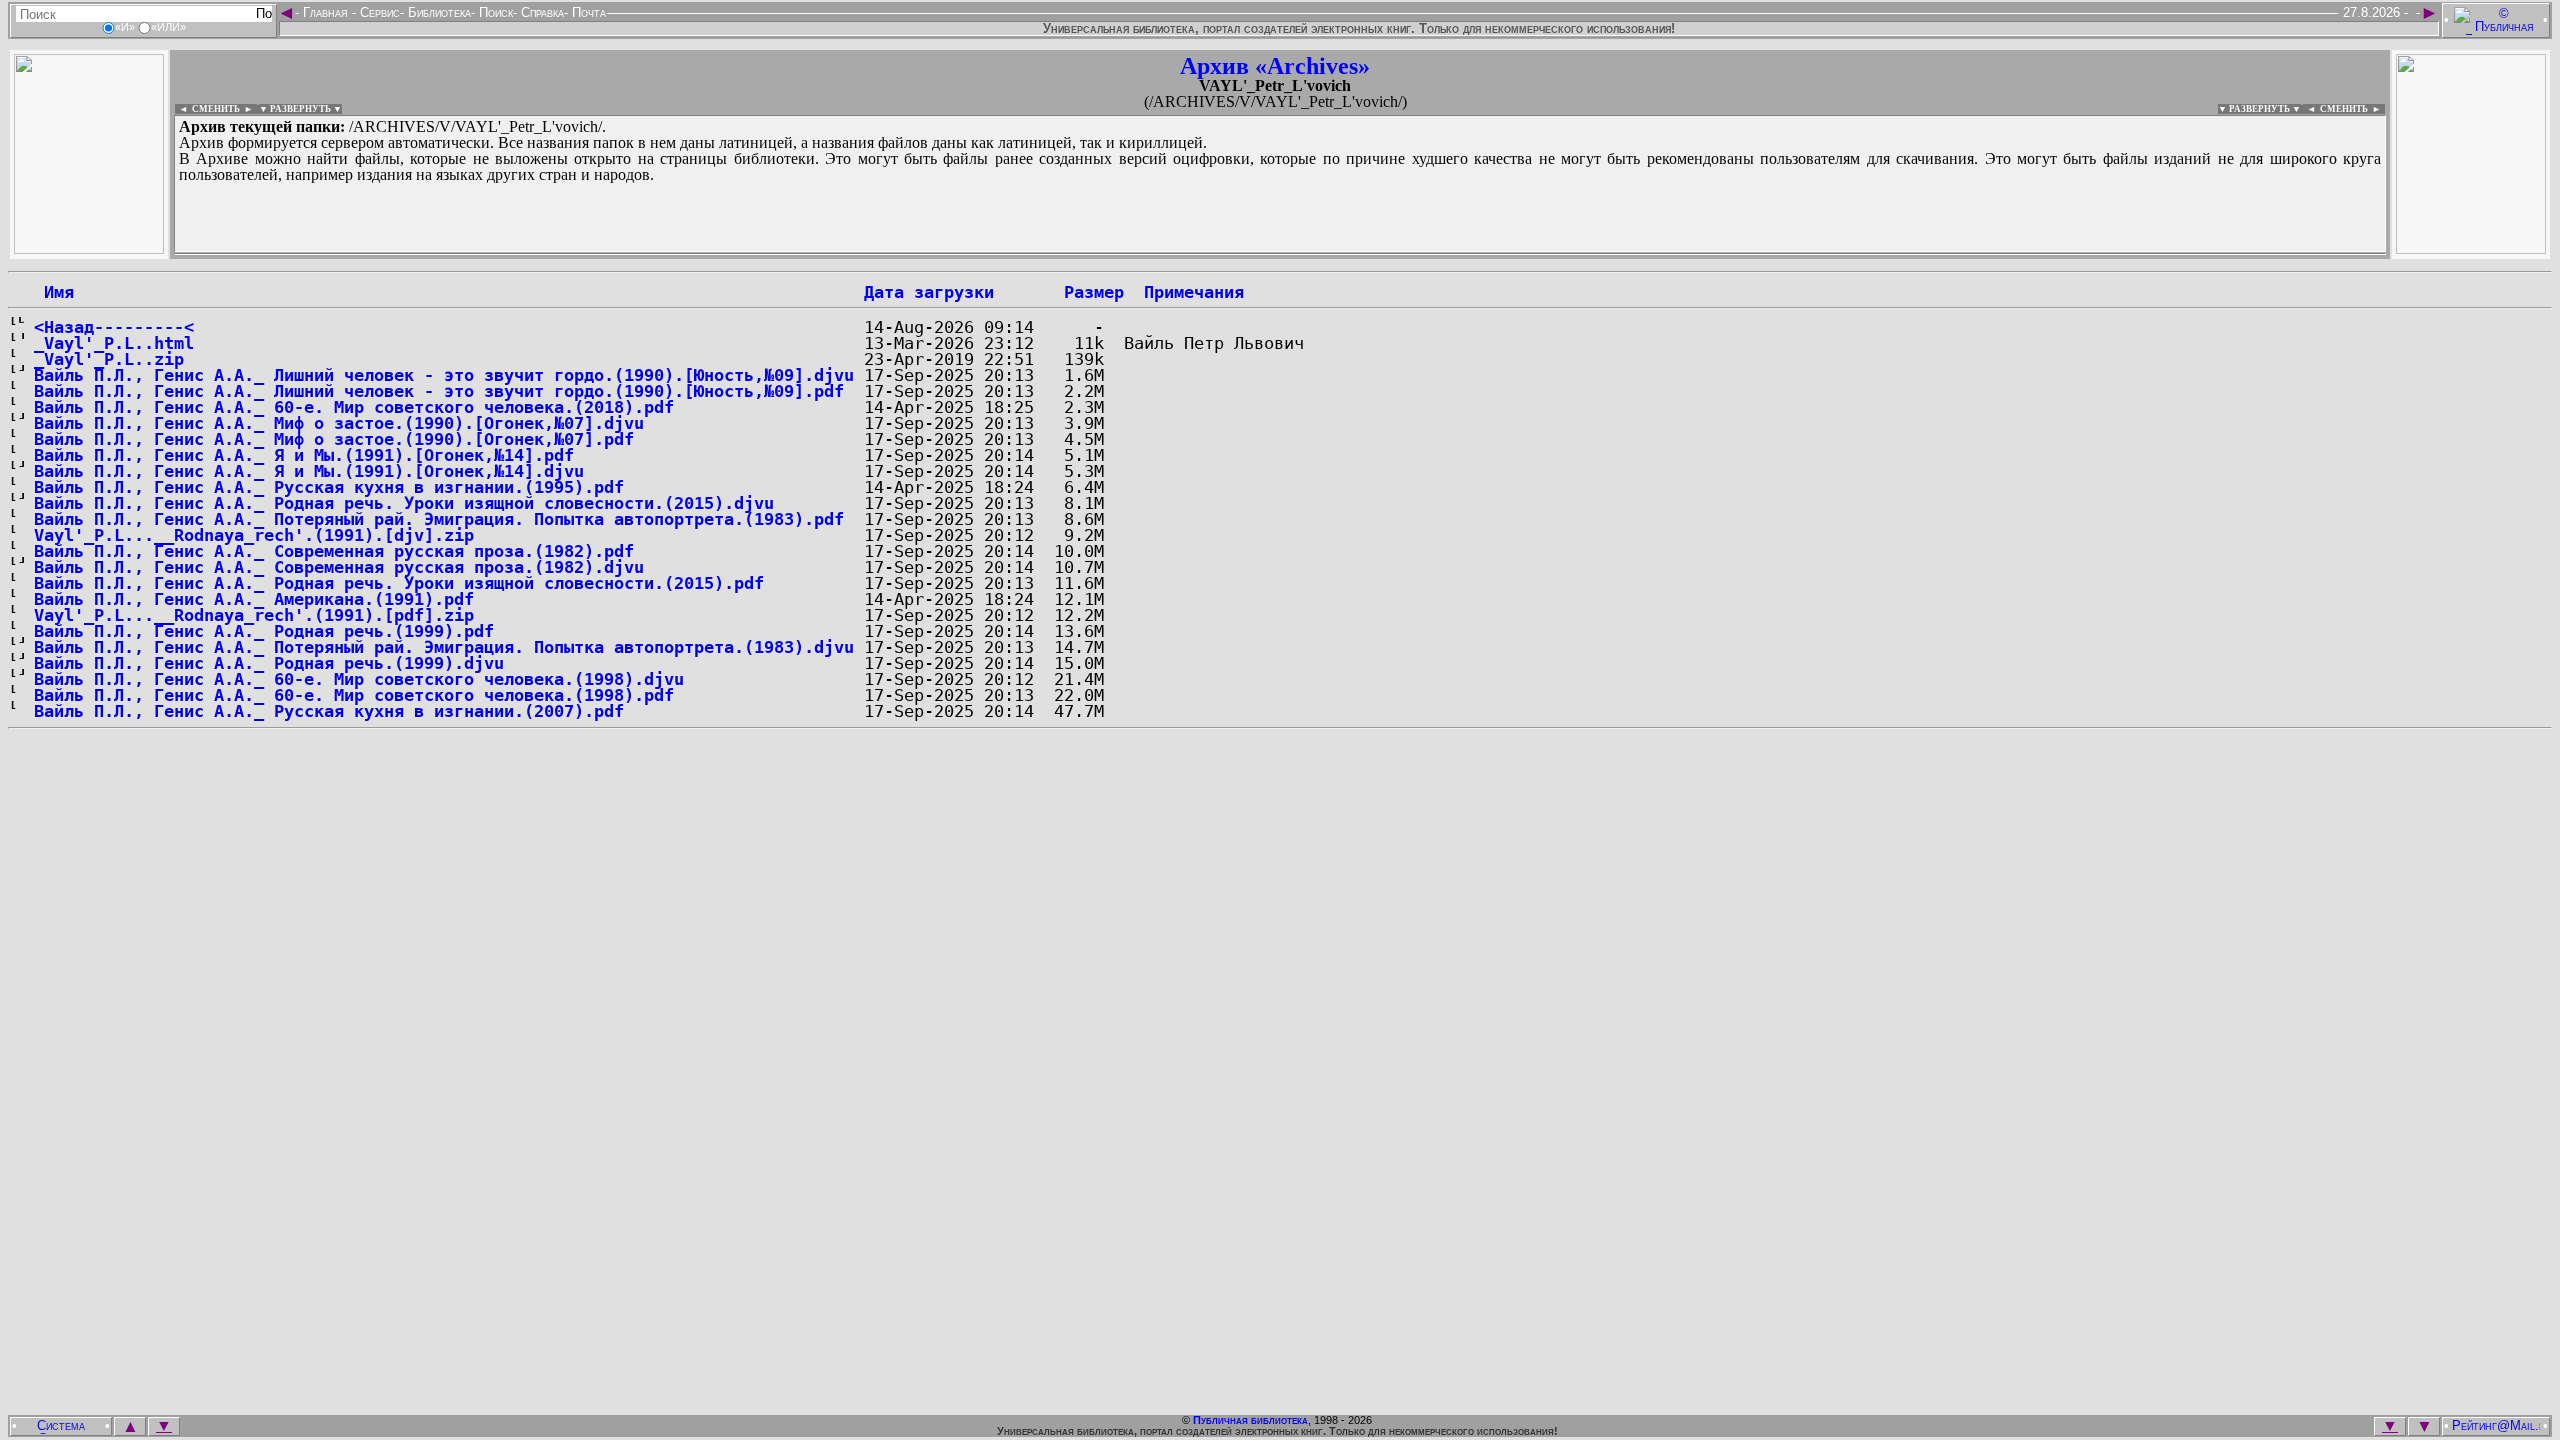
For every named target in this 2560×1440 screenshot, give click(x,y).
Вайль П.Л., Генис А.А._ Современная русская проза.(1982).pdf (334, 551)
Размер (1094, 292)
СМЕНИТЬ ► (2352, 109)
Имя (54, 292)
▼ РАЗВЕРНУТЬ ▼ (300, 109)
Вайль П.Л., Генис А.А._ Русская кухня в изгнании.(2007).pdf (329, 711)
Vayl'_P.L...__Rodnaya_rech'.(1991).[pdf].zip (254, 615)
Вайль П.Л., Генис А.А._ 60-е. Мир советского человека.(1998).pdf (354, 695)
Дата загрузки (929, 292)
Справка (540, 12)
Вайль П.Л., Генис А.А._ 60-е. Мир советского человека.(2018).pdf (354, 407)
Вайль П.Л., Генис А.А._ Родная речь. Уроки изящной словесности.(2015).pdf (399, 583)
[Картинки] (2471, 248)
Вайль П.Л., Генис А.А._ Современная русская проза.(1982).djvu (339, 567)
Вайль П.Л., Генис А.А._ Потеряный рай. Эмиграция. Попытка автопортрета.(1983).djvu (444, 647)
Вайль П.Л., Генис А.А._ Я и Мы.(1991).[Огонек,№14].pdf (304, 455)
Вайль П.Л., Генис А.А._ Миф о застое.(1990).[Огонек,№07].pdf (334, 439)
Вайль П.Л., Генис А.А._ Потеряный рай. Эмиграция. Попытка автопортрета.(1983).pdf (439, 519)
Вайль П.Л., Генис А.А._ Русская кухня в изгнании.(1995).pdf (329, 487)
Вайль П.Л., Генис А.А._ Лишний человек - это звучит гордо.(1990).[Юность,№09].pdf (439, 391)
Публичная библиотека (1250, 1420)
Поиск (494, 12)
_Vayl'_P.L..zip (109, 359)
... (659, 254)
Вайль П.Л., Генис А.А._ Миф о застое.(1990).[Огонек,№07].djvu (339, 423)
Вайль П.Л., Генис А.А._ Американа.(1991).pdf (254, 599)
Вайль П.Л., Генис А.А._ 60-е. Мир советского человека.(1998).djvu (359, 679)
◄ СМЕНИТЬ (207, 109)
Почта (587, 12)
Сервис (378, 12)
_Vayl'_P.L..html (114, 343)
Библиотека (437, 12)
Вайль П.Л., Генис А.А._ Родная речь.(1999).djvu (269, 663)
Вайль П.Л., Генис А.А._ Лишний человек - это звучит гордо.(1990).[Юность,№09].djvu (444, 375)
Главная (325, 12)
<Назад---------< (114, 327)
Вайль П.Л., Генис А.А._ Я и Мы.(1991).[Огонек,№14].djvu (309, 471)
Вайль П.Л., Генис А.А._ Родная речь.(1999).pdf (264, 631)
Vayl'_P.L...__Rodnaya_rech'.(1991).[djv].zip (254, 535)
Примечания (1194, 292)
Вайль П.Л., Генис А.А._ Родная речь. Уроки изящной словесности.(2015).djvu (404, 503)
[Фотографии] (89, 248)
